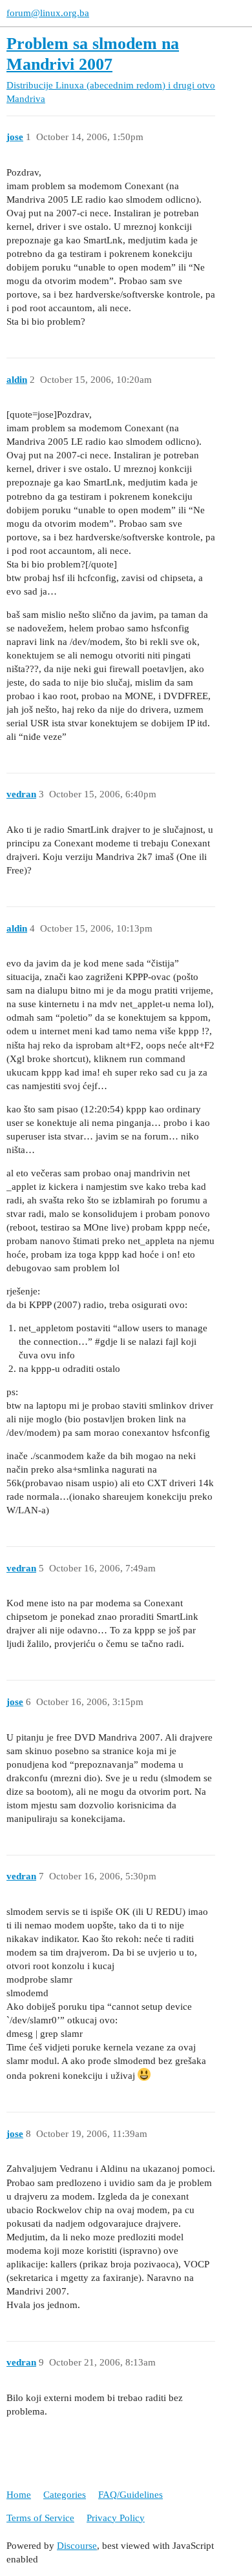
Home (19, 2495)
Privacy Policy (116, 2518)
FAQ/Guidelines (131, 2495)
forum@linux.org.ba (48, 13)
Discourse (77, 2546)
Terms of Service (40, 2518)
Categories (65, 2495)
